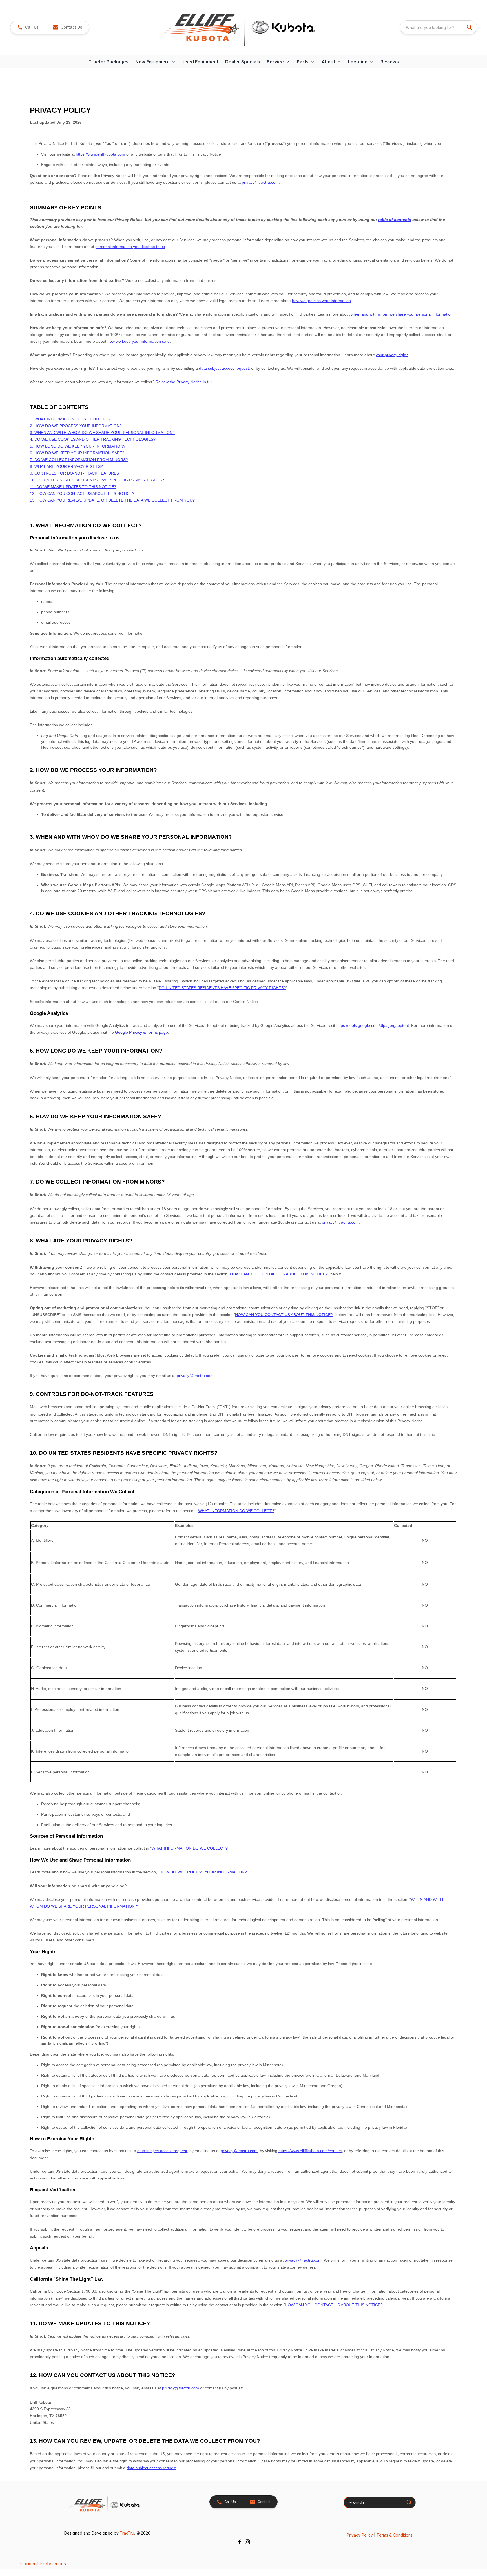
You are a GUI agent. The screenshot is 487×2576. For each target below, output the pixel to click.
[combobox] (439, 27)
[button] (28, 27)
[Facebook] (240, 2542)
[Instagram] (247, 2542)
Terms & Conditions (395, 2535)
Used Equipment (201, 62)
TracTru (127, 2533)
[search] (470, 27)
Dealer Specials (243, 62)
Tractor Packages (109, 62)
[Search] (409, 2502)
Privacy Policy (360, 2535)
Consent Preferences (43, 2564)
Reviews (390, 62)
